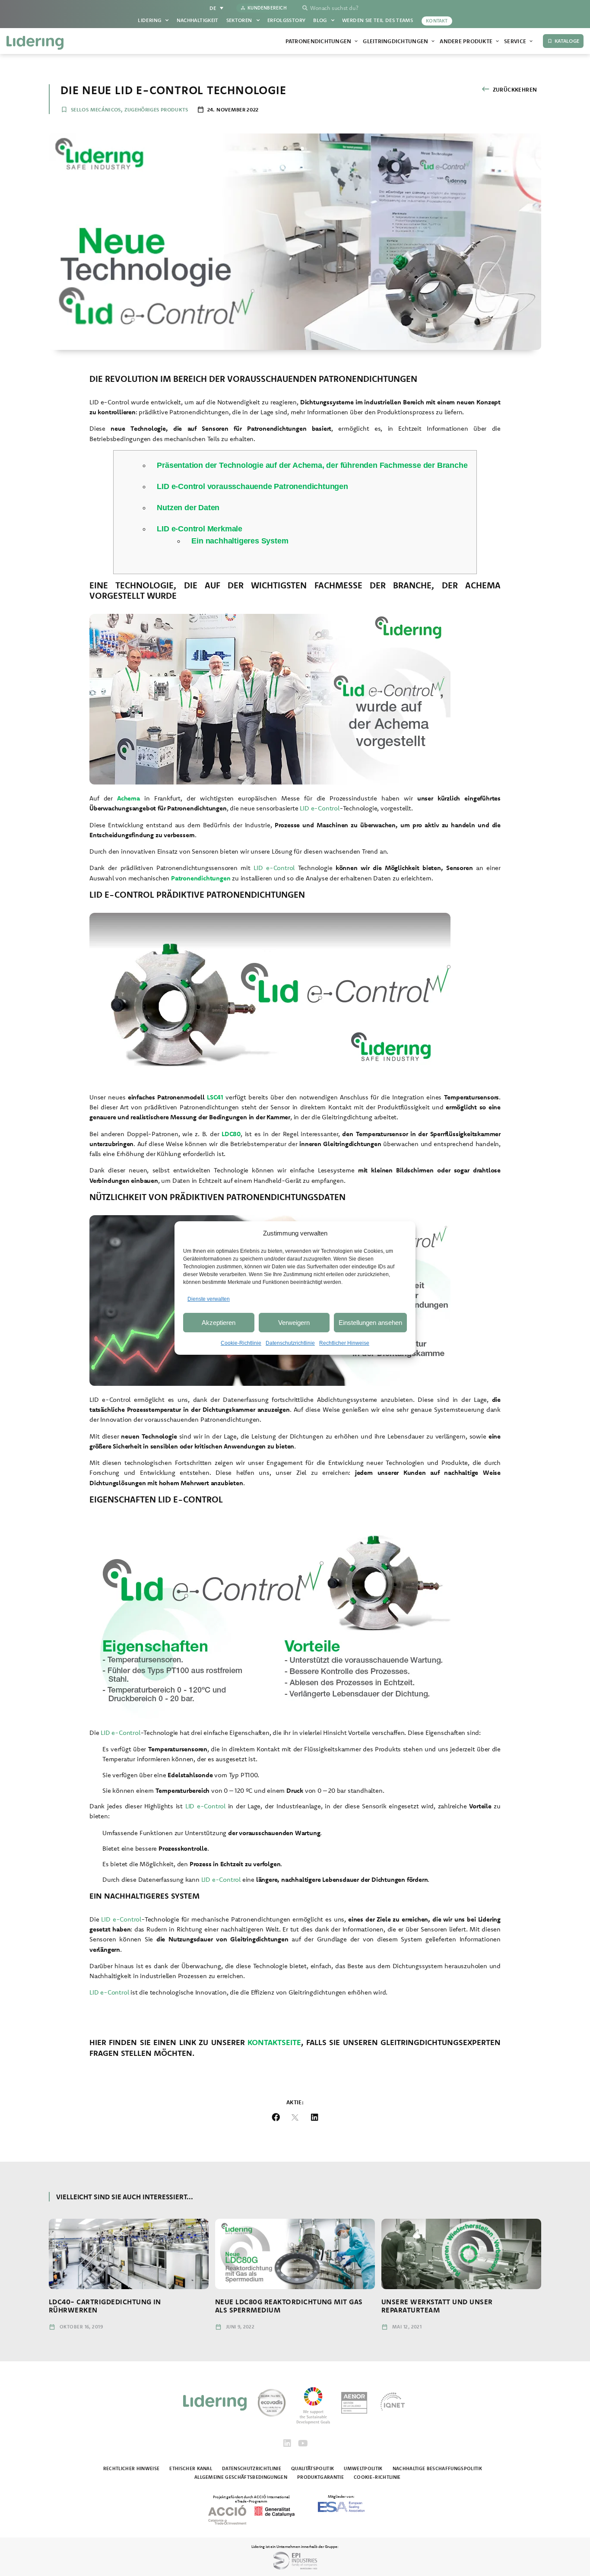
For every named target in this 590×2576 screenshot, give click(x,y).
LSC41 (215, 1097)
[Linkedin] (287, 2443)
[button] (276, 2117)
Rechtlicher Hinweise (344, 1343)
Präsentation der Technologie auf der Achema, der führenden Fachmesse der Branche (312, 465)
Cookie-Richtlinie (241, 1343)
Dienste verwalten (209, 1299)
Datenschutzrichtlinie (290, 1343)
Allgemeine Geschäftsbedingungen (241, 2477)
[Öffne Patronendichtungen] (356, 41)
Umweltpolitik (363, 2468)
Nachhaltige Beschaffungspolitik (437, 2468)
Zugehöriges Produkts (156, 110)
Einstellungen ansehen (370, 1323)
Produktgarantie (320, 2477)
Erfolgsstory (286, 20)
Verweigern (294, 1323)
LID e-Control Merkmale (200, 529)
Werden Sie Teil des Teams (377, 20)
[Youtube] (303, 2443)
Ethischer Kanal (191, 2468)
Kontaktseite (274, 2042)
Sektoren (239, 20)
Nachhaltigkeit (198, 20)
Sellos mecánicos (96, 110)
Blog (320, 20)
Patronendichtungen (201, 878)
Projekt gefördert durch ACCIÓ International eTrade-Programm (251, 2499)
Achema (128, 798)
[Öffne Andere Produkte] (497, 41)
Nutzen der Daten (188, 508)
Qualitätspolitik (312, 2468)
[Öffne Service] (531, 41)
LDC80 (231, 1134)
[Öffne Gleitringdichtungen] (433, 41)
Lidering (149, 20)
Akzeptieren (219, 1323)
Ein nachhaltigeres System (240, 541)
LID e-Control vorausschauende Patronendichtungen (252, 486)
